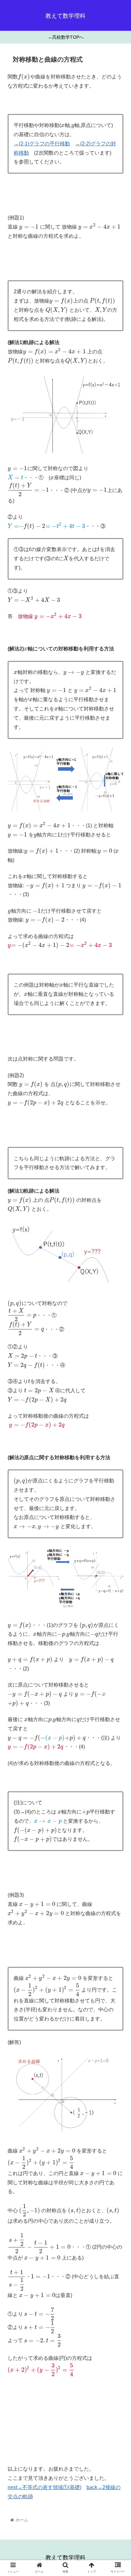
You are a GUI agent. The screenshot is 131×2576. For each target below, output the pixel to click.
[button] (118, 1326)
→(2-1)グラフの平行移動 (42, 144)
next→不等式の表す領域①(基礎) (45, 2487)
